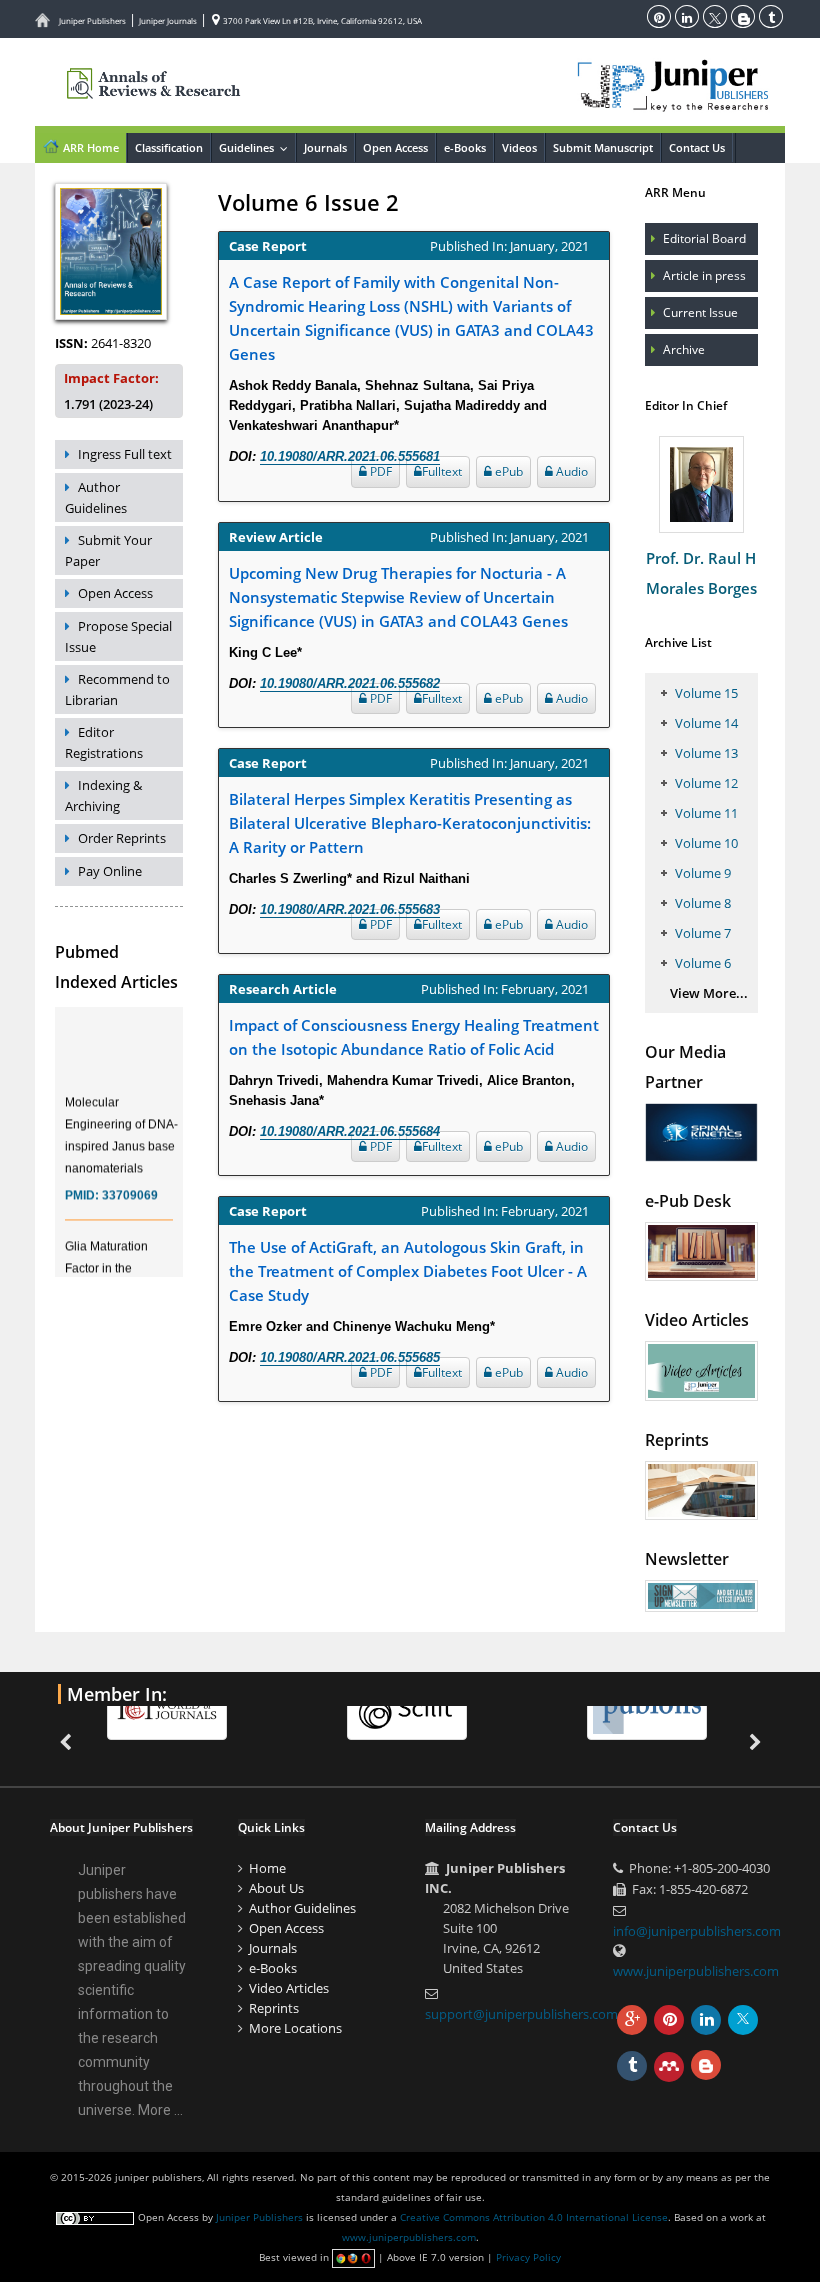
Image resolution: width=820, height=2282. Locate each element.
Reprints (274, 2008)
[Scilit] (407, 1709)
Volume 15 (706, 693)
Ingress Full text (125, 454)
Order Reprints (122, 838)
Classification (169, 147)
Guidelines (257, 147)
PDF (379, 471)
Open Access (395, 147)
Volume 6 (703, 963)
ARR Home (89, 147)
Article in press (704, 275)
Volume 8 (703, 903)
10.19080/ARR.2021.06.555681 (350, 456)
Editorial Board (704, 238)
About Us (276, 1888)
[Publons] (647, 1709)
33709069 (130, 1186)
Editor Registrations (104, 742)
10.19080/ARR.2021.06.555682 (350, 683)
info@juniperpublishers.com (697, 1931)
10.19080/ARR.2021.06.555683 (350, 909)
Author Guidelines (96, 497)
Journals (325, 147)
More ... (160, 2110)
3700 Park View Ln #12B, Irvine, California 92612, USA (321, 20)
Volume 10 (706, 843)
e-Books (465, 147)
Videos (519, 147)
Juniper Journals (168, 20)
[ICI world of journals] (167, 1709)
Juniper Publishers (92, 20)
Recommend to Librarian (117, 689)
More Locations (295, 2028)
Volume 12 (706, 783)
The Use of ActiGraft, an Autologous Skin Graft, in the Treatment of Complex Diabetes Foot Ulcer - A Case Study (408, 1271)
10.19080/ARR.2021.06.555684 (350, 1131)
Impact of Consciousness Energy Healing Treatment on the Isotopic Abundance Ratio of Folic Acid (414, 1037)
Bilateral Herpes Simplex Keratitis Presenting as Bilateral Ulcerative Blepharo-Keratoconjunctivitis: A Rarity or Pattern (410, 823)
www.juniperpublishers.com (696, 1971)
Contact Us (697, 147)
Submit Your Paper (108, 550)
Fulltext (442, 471)
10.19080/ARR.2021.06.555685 (350, 1357)
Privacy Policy (528, 2257)
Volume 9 (703, 873)
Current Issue (700, 312)
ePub (507, 471)
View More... (709, 993)
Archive (684, 349)
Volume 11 (706, 813)
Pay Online (110, 871)
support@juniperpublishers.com (521, 2014)
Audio (570, 471)
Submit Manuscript (603, 147)
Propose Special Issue (118, 636)
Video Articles (289, 1988)
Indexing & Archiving (103, 795)
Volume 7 (703, 933)
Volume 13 (706, 753)
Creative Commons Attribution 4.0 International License (534, 2217)
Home (267, 1868)
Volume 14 (706, 723)
